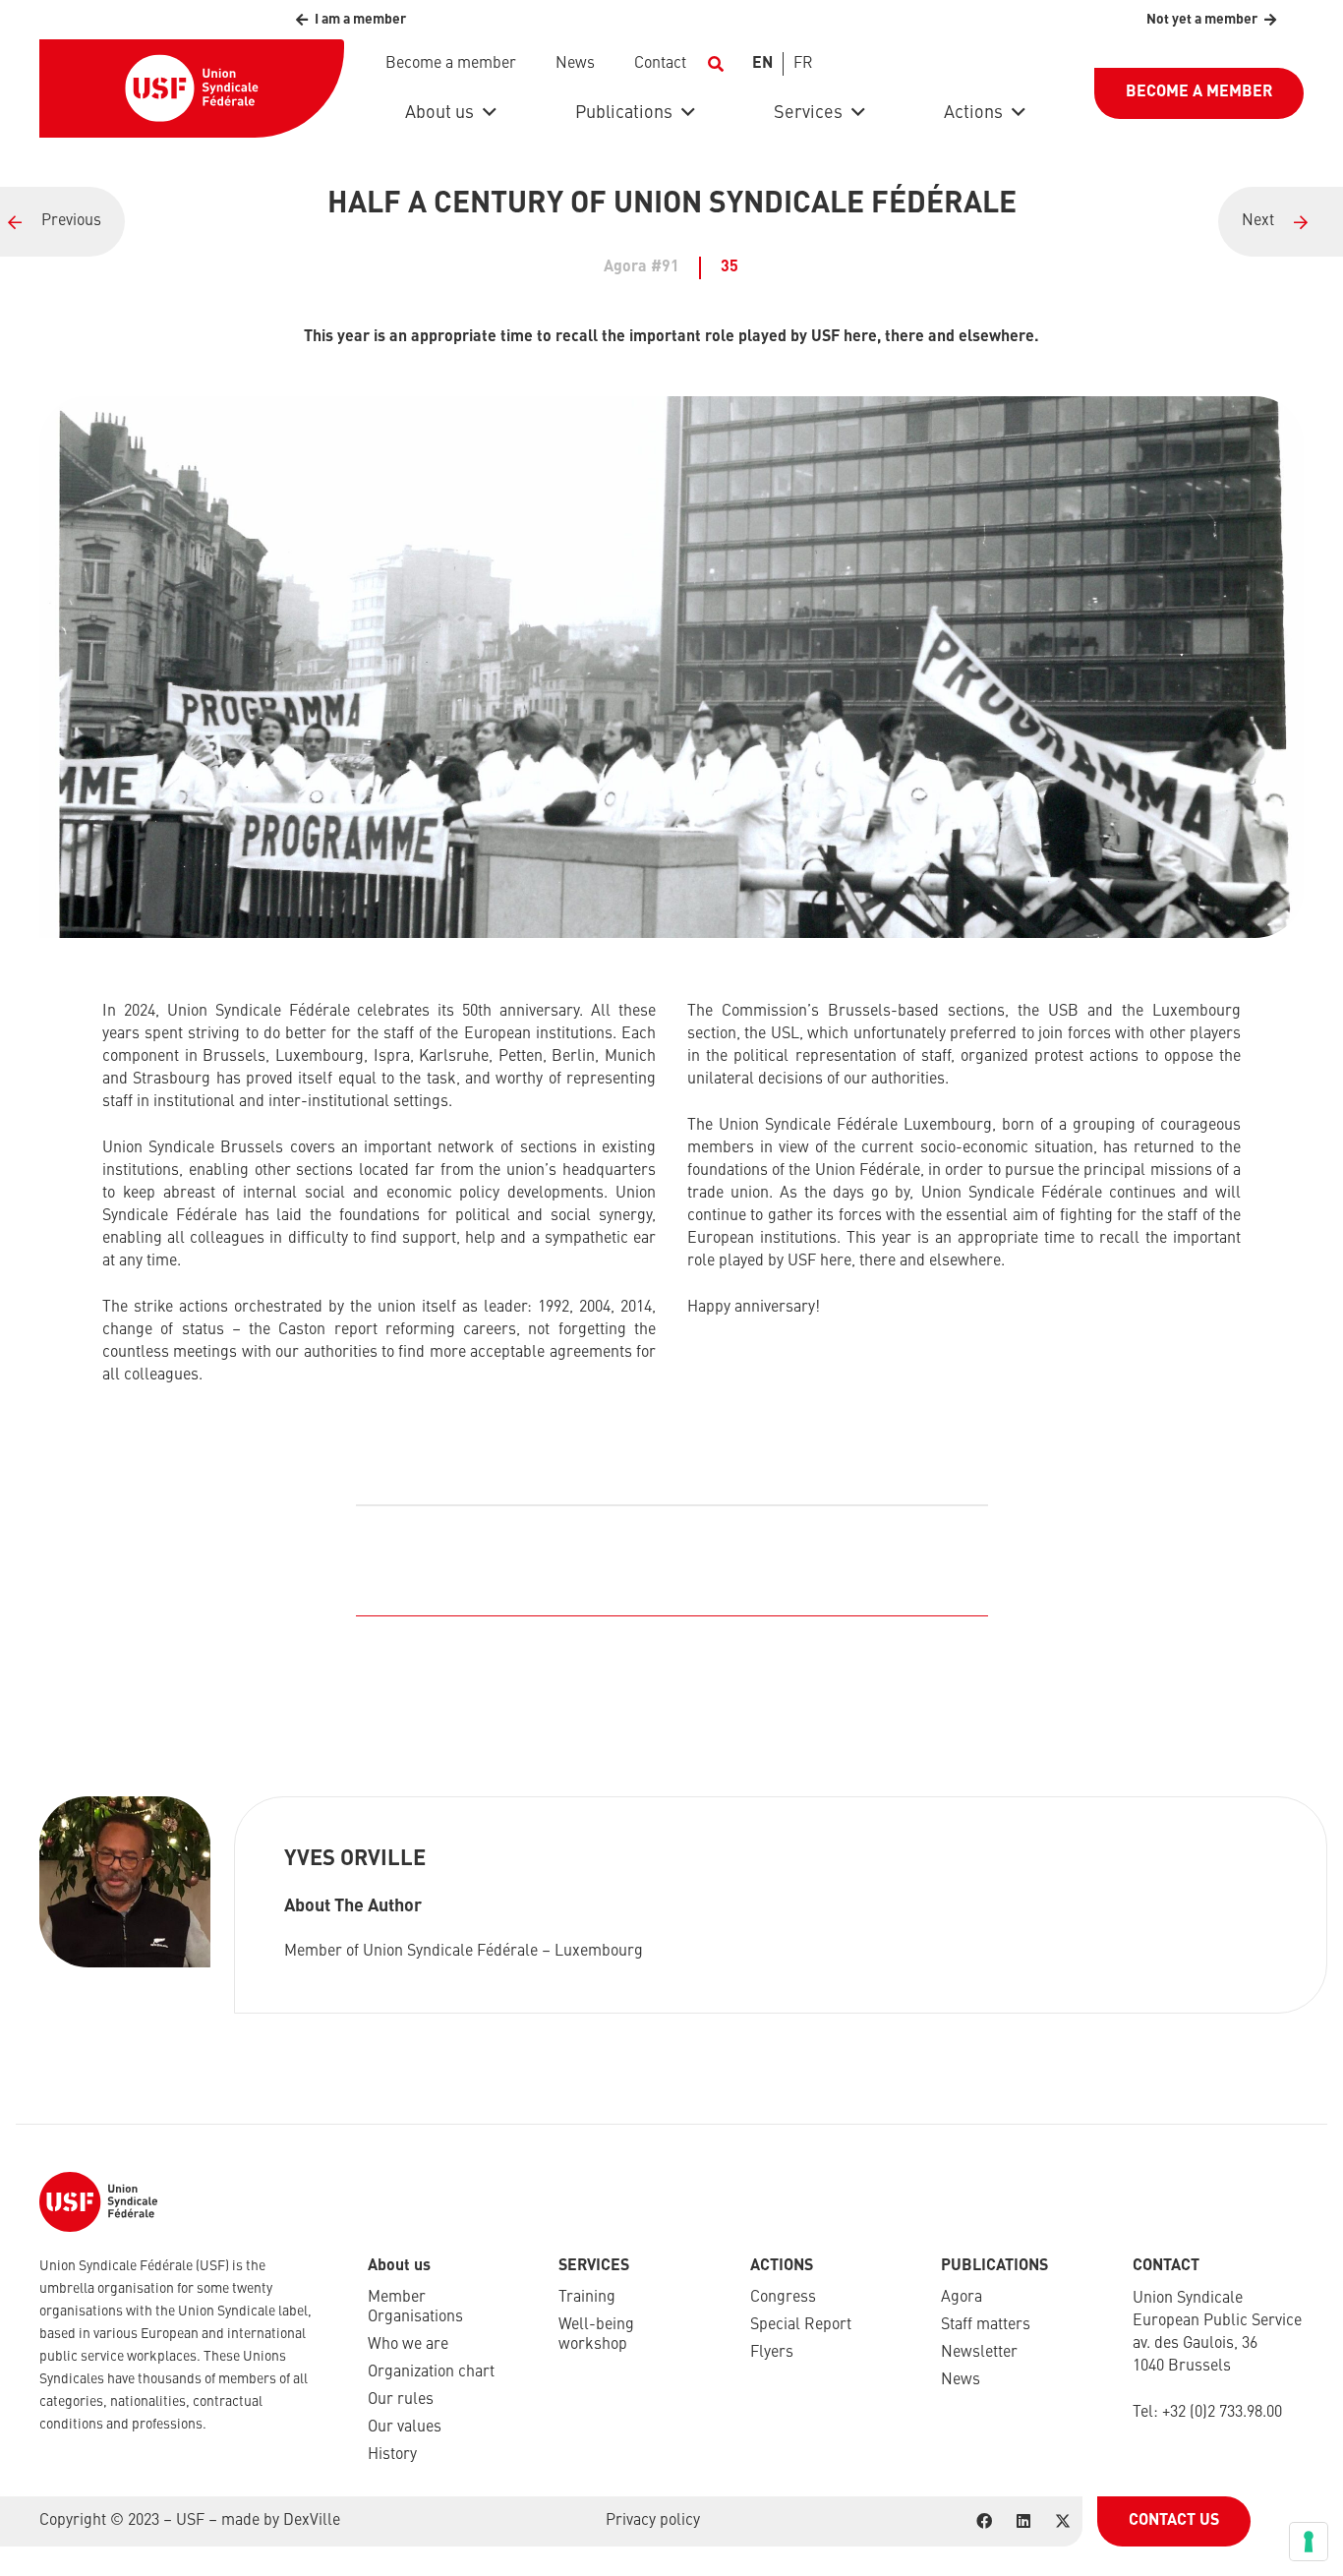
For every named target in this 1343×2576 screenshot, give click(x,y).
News (961, 2380)
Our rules (401, 2400)
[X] (1063, 2521)
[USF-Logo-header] (192, 88)
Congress (783, 2298)
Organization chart (431, 2372)
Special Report (801, 2325)
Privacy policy (653, 2521)
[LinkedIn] (1023, 2521)
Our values (405, 2428)
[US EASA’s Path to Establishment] (1281, 222)
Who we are (408, 2345)
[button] (715, 64)
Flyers (772, 2353)
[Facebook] (984, 2521)
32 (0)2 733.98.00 (1226, 2413)
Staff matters (986, 2325)
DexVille (312, 2521)
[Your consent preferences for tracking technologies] (1309, 2542)
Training (587, 2298)
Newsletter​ (979, 2353)
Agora (962, 2298)
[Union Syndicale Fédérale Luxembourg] (62, 222)
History (392, 2455)
